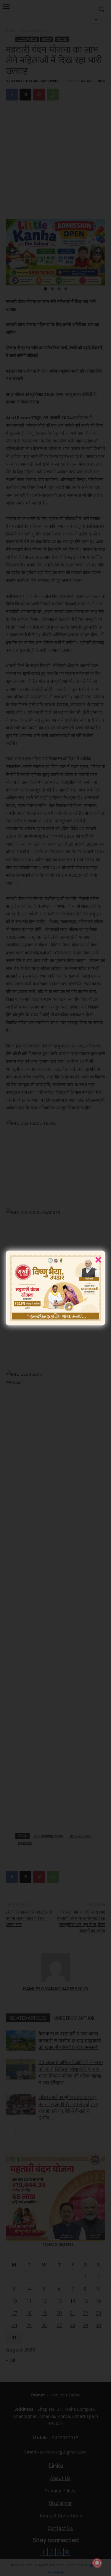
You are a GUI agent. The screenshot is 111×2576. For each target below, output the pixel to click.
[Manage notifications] (97, 2563)
